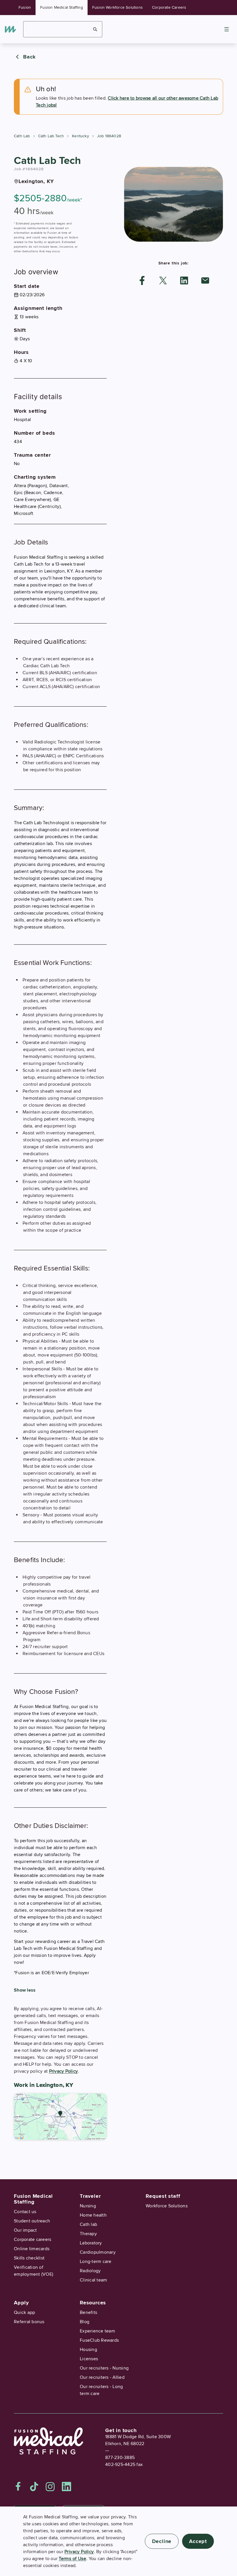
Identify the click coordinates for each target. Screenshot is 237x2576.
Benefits (88, 2312)
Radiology (90, 2271)
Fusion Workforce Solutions (117, 7)
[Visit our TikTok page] (34, 2487)
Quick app (24, 2312)
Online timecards (32, 2249)
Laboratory (91, 2243)
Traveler (90, 2196)
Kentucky (80, 136)
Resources (93, 2303)
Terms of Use (72, 2559)
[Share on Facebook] (142, 280)
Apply (21, 2303)
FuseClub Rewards (99, 2340)
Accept (198, 2541)
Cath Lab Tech (51, 136)
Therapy (88, 2234)
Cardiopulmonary (98, 2252)
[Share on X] (163, 280)
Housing (88, 2350)
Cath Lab (22, 136)
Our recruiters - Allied (102, 2377)
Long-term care (96, 2261)
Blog (85, 2322)
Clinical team (93, 2280)
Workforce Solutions (167, 2206)
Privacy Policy (64, 2071)
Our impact (25, 2230)
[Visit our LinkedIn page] (66, 2487)
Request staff (163, 2196)
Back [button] (29, 57)
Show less (25, 1990)
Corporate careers (33, 2239)
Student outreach (32, 2221)
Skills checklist (29, 2258)
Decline (162, 2541)
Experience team (97, 2331)
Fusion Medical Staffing (62, 7)
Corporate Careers (169, 7)
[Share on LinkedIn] (184, 280)
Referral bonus (29, 2322)
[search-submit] (95, 29)
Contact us (25, 2212)
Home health (93, 2215)
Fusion (25, 7)
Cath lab (88, 2224)
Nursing (88, 2206)
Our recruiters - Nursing (104, 2368)
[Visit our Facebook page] (18, 2487)
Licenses (89, 2359)
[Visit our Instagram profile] (50, 2487)
